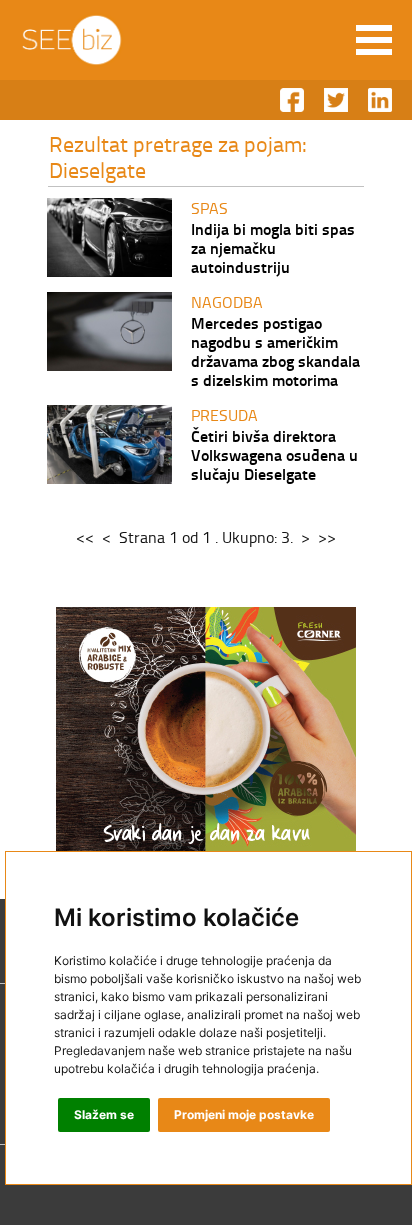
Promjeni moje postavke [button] (244, 1114)
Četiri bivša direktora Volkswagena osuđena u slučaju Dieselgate (274, 454)
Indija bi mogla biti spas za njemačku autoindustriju (273, 247)
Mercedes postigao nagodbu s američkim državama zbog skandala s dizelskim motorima (275, 351)
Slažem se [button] (104, 1114)
